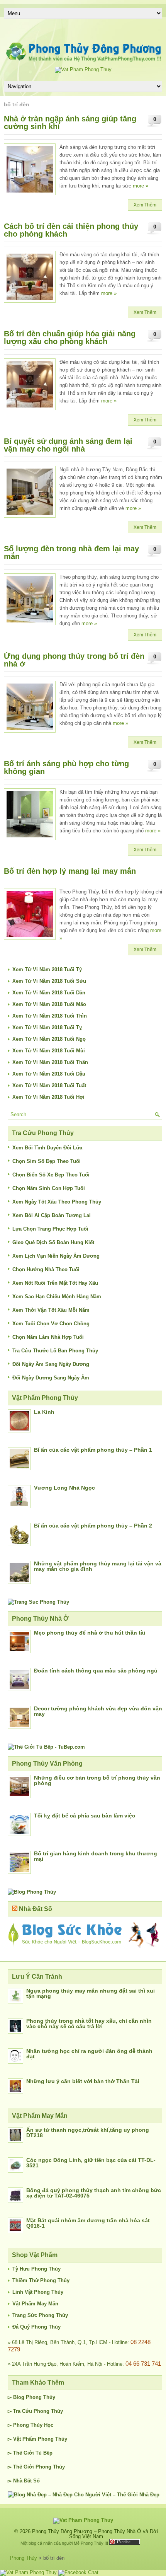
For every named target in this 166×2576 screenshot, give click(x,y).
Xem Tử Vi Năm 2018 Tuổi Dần (49, 993)
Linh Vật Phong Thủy (38, 2292)
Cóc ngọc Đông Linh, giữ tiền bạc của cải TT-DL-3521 (91, 2163)
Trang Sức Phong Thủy (40, 2315)
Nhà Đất (22, 2481)
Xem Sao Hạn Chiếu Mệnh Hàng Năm (57, 1297)
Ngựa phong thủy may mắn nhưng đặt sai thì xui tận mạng (91, 1993)
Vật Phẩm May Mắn (35, 2304)
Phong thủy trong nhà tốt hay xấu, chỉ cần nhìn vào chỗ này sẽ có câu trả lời (89, 2024)
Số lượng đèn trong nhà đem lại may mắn (71, 552)
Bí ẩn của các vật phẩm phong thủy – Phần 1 (93, 1450)
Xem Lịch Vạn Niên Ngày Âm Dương (56, 1256)
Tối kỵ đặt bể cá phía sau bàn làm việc (85, 1816)
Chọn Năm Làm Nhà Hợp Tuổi (48, 1337)
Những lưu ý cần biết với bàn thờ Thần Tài (83, 2081)
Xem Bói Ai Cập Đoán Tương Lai (52, 1215)
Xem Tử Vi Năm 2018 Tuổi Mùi (49, 1051)
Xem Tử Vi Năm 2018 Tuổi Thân (50, 1062)
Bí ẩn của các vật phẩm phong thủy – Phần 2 (93, 1526)
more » (141, 186)
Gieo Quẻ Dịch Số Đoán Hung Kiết (53, 1242)
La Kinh (44, 1412)
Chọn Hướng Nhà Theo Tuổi (46, 1269)
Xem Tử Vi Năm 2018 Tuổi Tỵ (47, 1027)
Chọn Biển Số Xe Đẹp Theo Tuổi (51, 1175)
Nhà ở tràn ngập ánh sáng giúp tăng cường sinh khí (70, 123)
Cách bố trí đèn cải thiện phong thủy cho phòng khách (71, 230)
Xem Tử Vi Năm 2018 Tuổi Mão (49, 1004)
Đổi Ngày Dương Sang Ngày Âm (51, 1378)
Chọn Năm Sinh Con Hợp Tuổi (49, 1188)
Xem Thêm (145, 205)
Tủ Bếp (44, 2453)
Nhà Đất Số (36, 1909)
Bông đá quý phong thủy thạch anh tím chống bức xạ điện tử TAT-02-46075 (94, 2193)
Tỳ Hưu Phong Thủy (36, 2269)
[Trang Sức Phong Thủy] (38, 1602)
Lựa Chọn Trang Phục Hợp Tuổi (50, 1229)
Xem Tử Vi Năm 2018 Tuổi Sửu (49, 981)
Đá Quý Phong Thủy (36, 2327)
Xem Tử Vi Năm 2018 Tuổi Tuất (49, 1085)
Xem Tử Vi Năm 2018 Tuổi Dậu (49, 1074)
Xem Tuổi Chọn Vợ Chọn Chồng (51, 1324)
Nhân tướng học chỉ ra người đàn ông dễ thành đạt (89, 2054)
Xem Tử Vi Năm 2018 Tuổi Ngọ (49, 1039)
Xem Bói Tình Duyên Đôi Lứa (47, 1148)
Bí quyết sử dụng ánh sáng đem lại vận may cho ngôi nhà (68, 445)
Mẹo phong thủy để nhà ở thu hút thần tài (90, 1633)
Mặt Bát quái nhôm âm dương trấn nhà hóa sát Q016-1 (88, 2223)
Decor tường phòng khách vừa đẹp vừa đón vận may (98, 1711)
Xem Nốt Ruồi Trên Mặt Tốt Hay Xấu (55, 1283)
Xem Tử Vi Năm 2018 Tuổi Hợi (48, 1097)
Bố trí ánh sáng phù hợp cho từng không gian (66, 767)
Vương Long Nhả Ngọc (64, 1488)
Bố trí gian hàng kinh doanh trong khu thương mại (96, 1856)
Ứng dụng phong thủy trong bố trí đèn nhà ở (74, 660)
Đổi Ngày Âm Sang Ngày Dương (51, 1364)
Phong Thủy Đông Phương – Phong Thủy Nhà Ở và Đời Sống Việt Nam (95, 2534)
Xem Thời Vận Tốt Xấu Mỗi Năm (51, 1310)
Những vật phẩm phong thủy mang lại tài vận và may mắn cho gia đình (98, 1566)
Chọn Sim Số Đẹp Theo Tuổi (47, 1161)
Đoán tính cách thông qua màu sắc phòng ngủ (96, 1671)
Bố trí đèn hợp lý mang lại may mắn (70, 871)
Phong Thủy (41, 2397)
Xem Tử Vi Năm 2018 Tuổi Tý (47, 969)
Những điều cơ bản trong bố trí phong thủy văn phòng (97, 1780)
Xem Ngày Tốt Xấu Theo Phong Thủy (57, 1202)
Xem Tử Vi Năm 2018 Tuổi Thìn (50, 1016)
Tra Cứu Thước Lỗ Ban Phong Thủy (55, 1351)
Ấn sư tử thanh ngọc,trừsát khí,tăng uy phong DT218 (88, 2133)
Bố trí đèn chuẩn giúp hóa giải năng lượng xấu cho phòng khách (70, 338)
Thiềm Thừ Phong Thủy (41, 2280)
